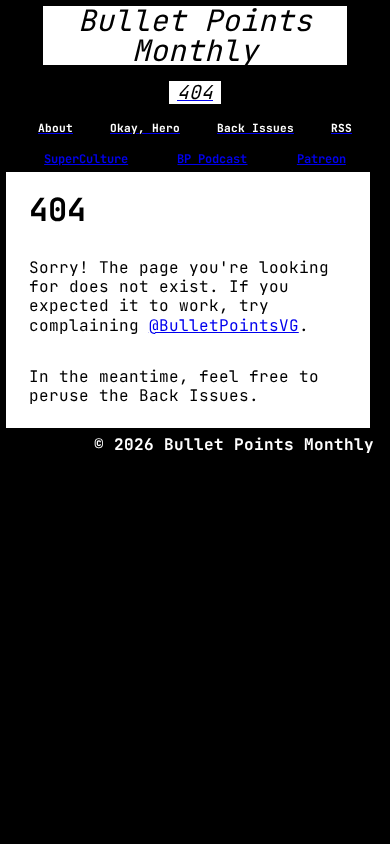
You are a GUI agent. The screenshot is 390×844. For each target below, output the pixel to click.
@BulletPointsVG (224, 325)
